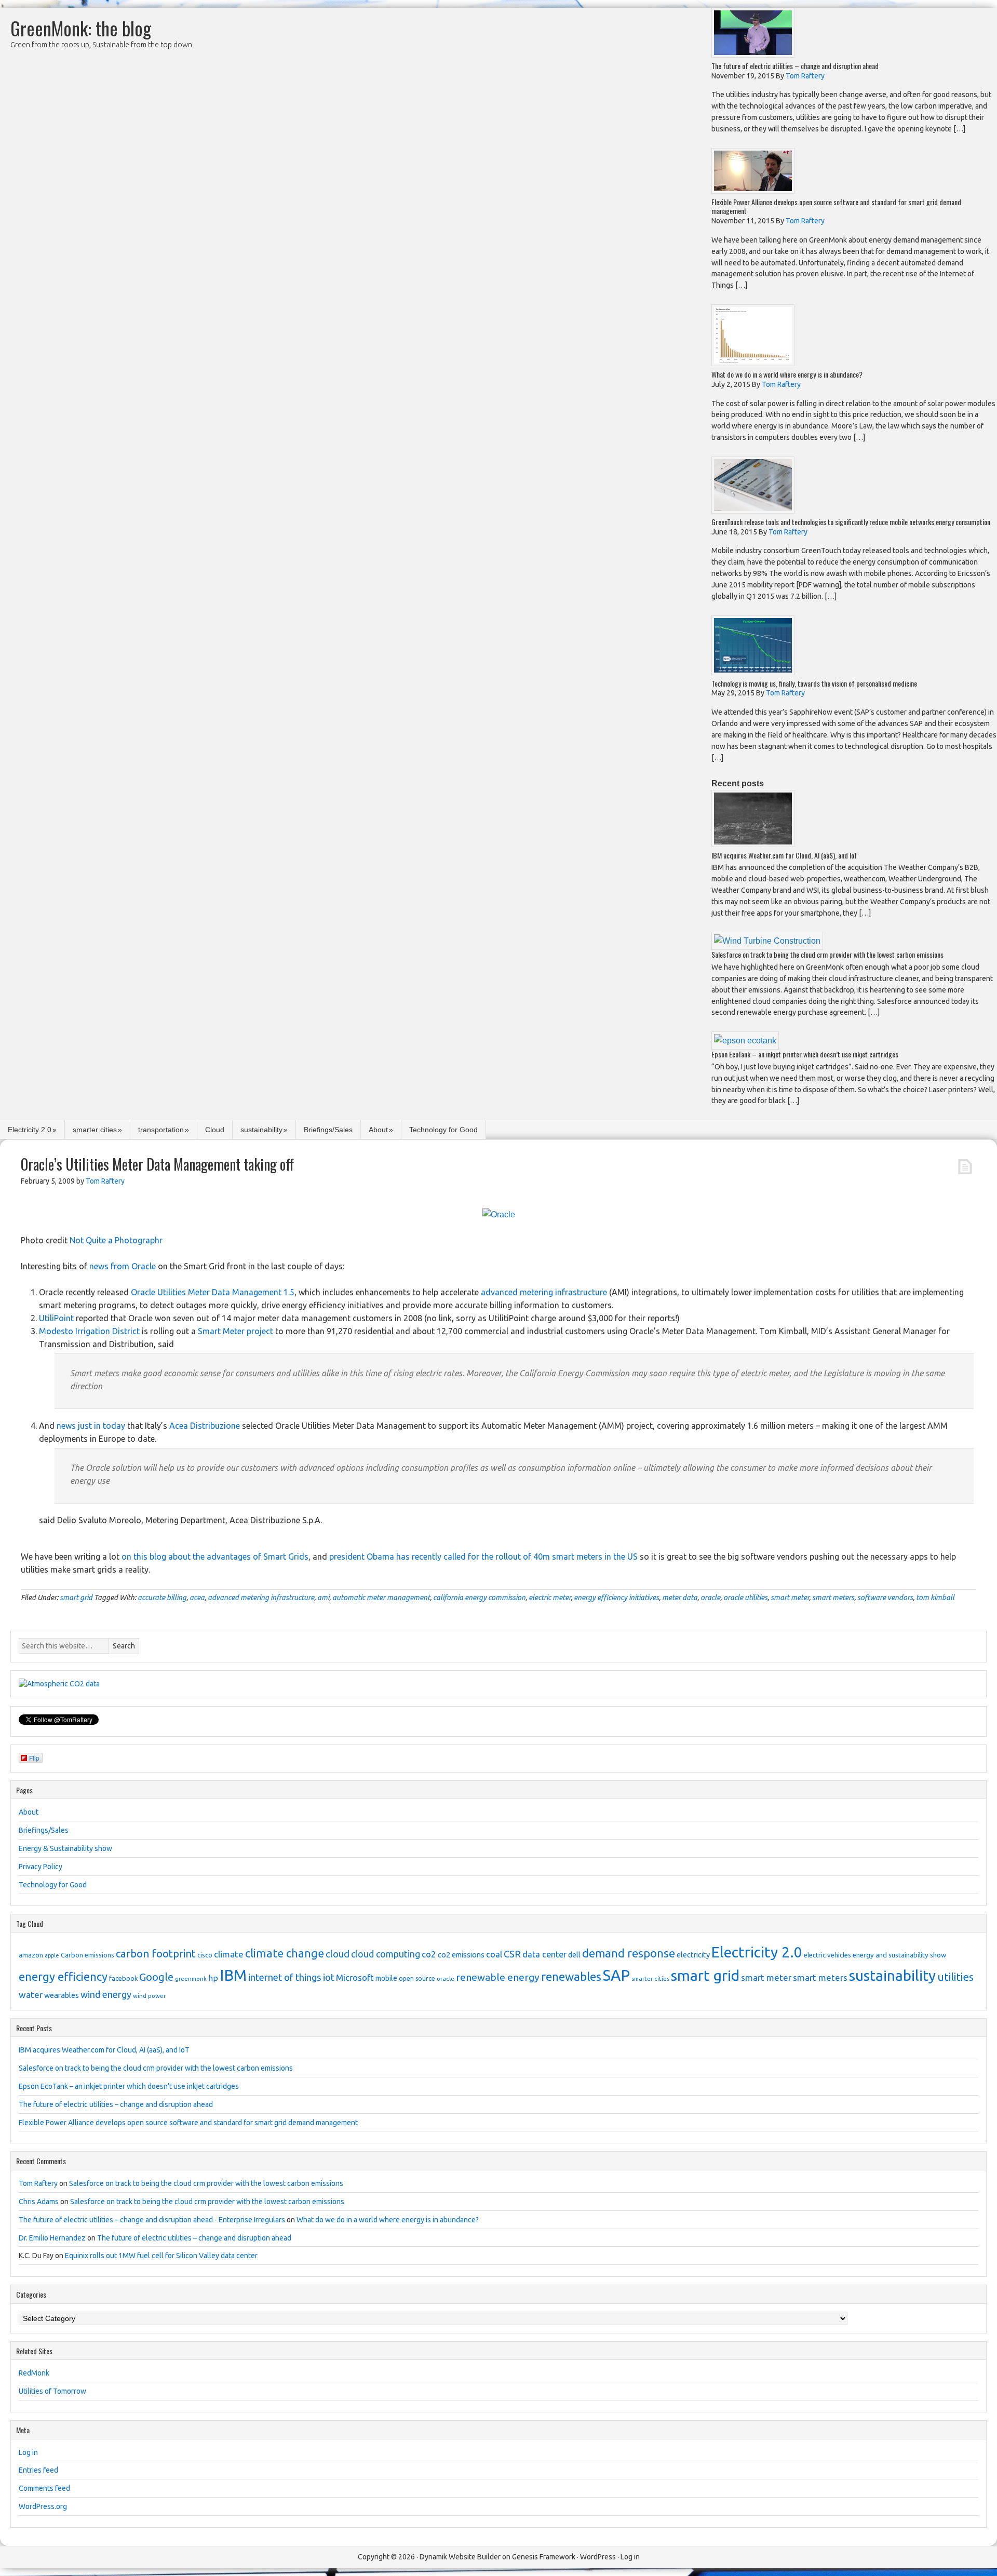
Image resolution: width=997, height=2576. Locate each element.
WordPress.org (43, 2506)
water (31, 1995)
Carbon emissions (87, 1955)
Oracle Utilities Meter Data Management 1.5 (213, 1292)
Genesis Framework (544, 2557)
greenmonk (191, 1978)
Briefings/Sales (328, 1130)
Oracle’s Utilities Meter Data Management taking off (157, 1164)
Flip (34, 1758)
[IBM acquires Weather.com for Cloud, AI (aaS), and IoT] (753, 844)
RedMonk (34, 2373)
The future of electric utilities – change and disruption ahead (795, 66)
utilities (955, 1977)
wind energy (106, 1994)
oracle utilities (745, 1598)
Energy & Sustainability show (65, 1848)
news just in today (91, 1426)
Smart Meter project (235, 1331)
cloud (338, 1954)
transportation (161, 1130)
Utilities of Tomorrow (52, 2391)
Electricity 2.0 (30, 1130)
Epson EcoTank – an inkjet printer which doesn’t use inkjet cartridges (805, 1054)
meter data (680, 1598)
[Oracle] (499, 1215)
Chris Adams (39, 2202)
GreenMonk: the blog (81, 28)
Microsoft (355, 1977)
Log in (28, 2452)
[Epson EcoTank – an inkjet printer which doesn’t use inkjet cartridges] (745, 1041)
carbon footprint (156, 1954)
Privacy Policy (41, 1867)
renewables (571, 1976)
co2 (429, 1954)
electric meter (550, 1598)
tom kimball (935, 1598)
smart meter (790, 1598)
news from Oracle (123, 1266)
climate (229, 1954)
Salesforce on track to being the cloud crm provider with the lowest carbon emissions (827, 954)
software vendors (885, 1598)
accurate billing (162, 1598)
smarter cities (95, 1130)
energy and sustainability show (899, 1955)
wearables (62, 1995)
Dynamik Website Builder (460, 2557)
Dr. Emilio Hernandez (52, 2238)
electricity (693, 1955)
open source (417, 1978)
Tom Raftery (38, 2183)
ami (323, 1598)
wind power (149, 1996)
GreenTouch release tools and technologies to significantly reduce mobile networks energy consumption (851, 522)
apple (52, 1955)
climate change (285, 1953)
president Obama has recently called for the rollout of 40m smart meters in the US (483, 1557)
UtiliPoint (56, 1318)
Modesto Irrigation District (89, 1331)
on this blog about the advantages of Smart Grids (215, 1557)
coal (494, 1954)
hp (213, 1978)
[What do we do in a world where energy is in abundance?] (753, 363)
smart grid (76, 1598)
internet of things (285, 1977)
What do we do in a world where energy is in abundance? (787, 374)
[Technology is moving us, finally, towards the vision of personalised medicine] (753, 672)
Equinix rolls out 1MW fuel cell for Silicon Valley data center (161, 2256)
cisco (205, 1955)
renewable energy (498, 1977)
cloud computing (386, 1954)
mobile (386, 1978)
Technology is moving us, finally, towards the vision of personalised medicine (814, 683)
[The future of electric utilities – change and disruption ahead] (753, 55)
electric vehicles (827, 1955)
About (378, 1130)
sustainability (261, 1130)
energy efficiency (63, 1976)
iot (329, 1977)
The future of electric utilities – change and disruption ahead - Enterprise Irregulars (152, 2220)
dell (574, 1955)
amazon (31, 1955)
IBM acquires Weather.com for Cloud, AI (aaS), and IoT (784, 855)
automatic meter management (381, 1598)
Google (156, 1977)
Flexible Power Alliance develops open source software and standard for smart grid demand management (836, 206)
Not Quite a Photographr (116, 1240)
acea (197, 1598)
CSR (512, 1954)
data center (544, 1954)
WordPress (598, 2557)
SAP (616, 1975)
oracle (710, 1598)
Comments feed (44, 2488)
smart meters (833, 1598)
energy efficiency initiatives (616, 1598)
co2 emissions (461, 1955)
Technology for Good (443, 1130)
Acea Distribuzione (205, 1426)
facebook (123, 1978)
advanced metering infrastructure (544, 1292)
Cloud (215, 1130)
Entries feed (38, 2470)
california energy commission (479, 1598)
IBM (233, 1975)
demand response (629, 1953)
